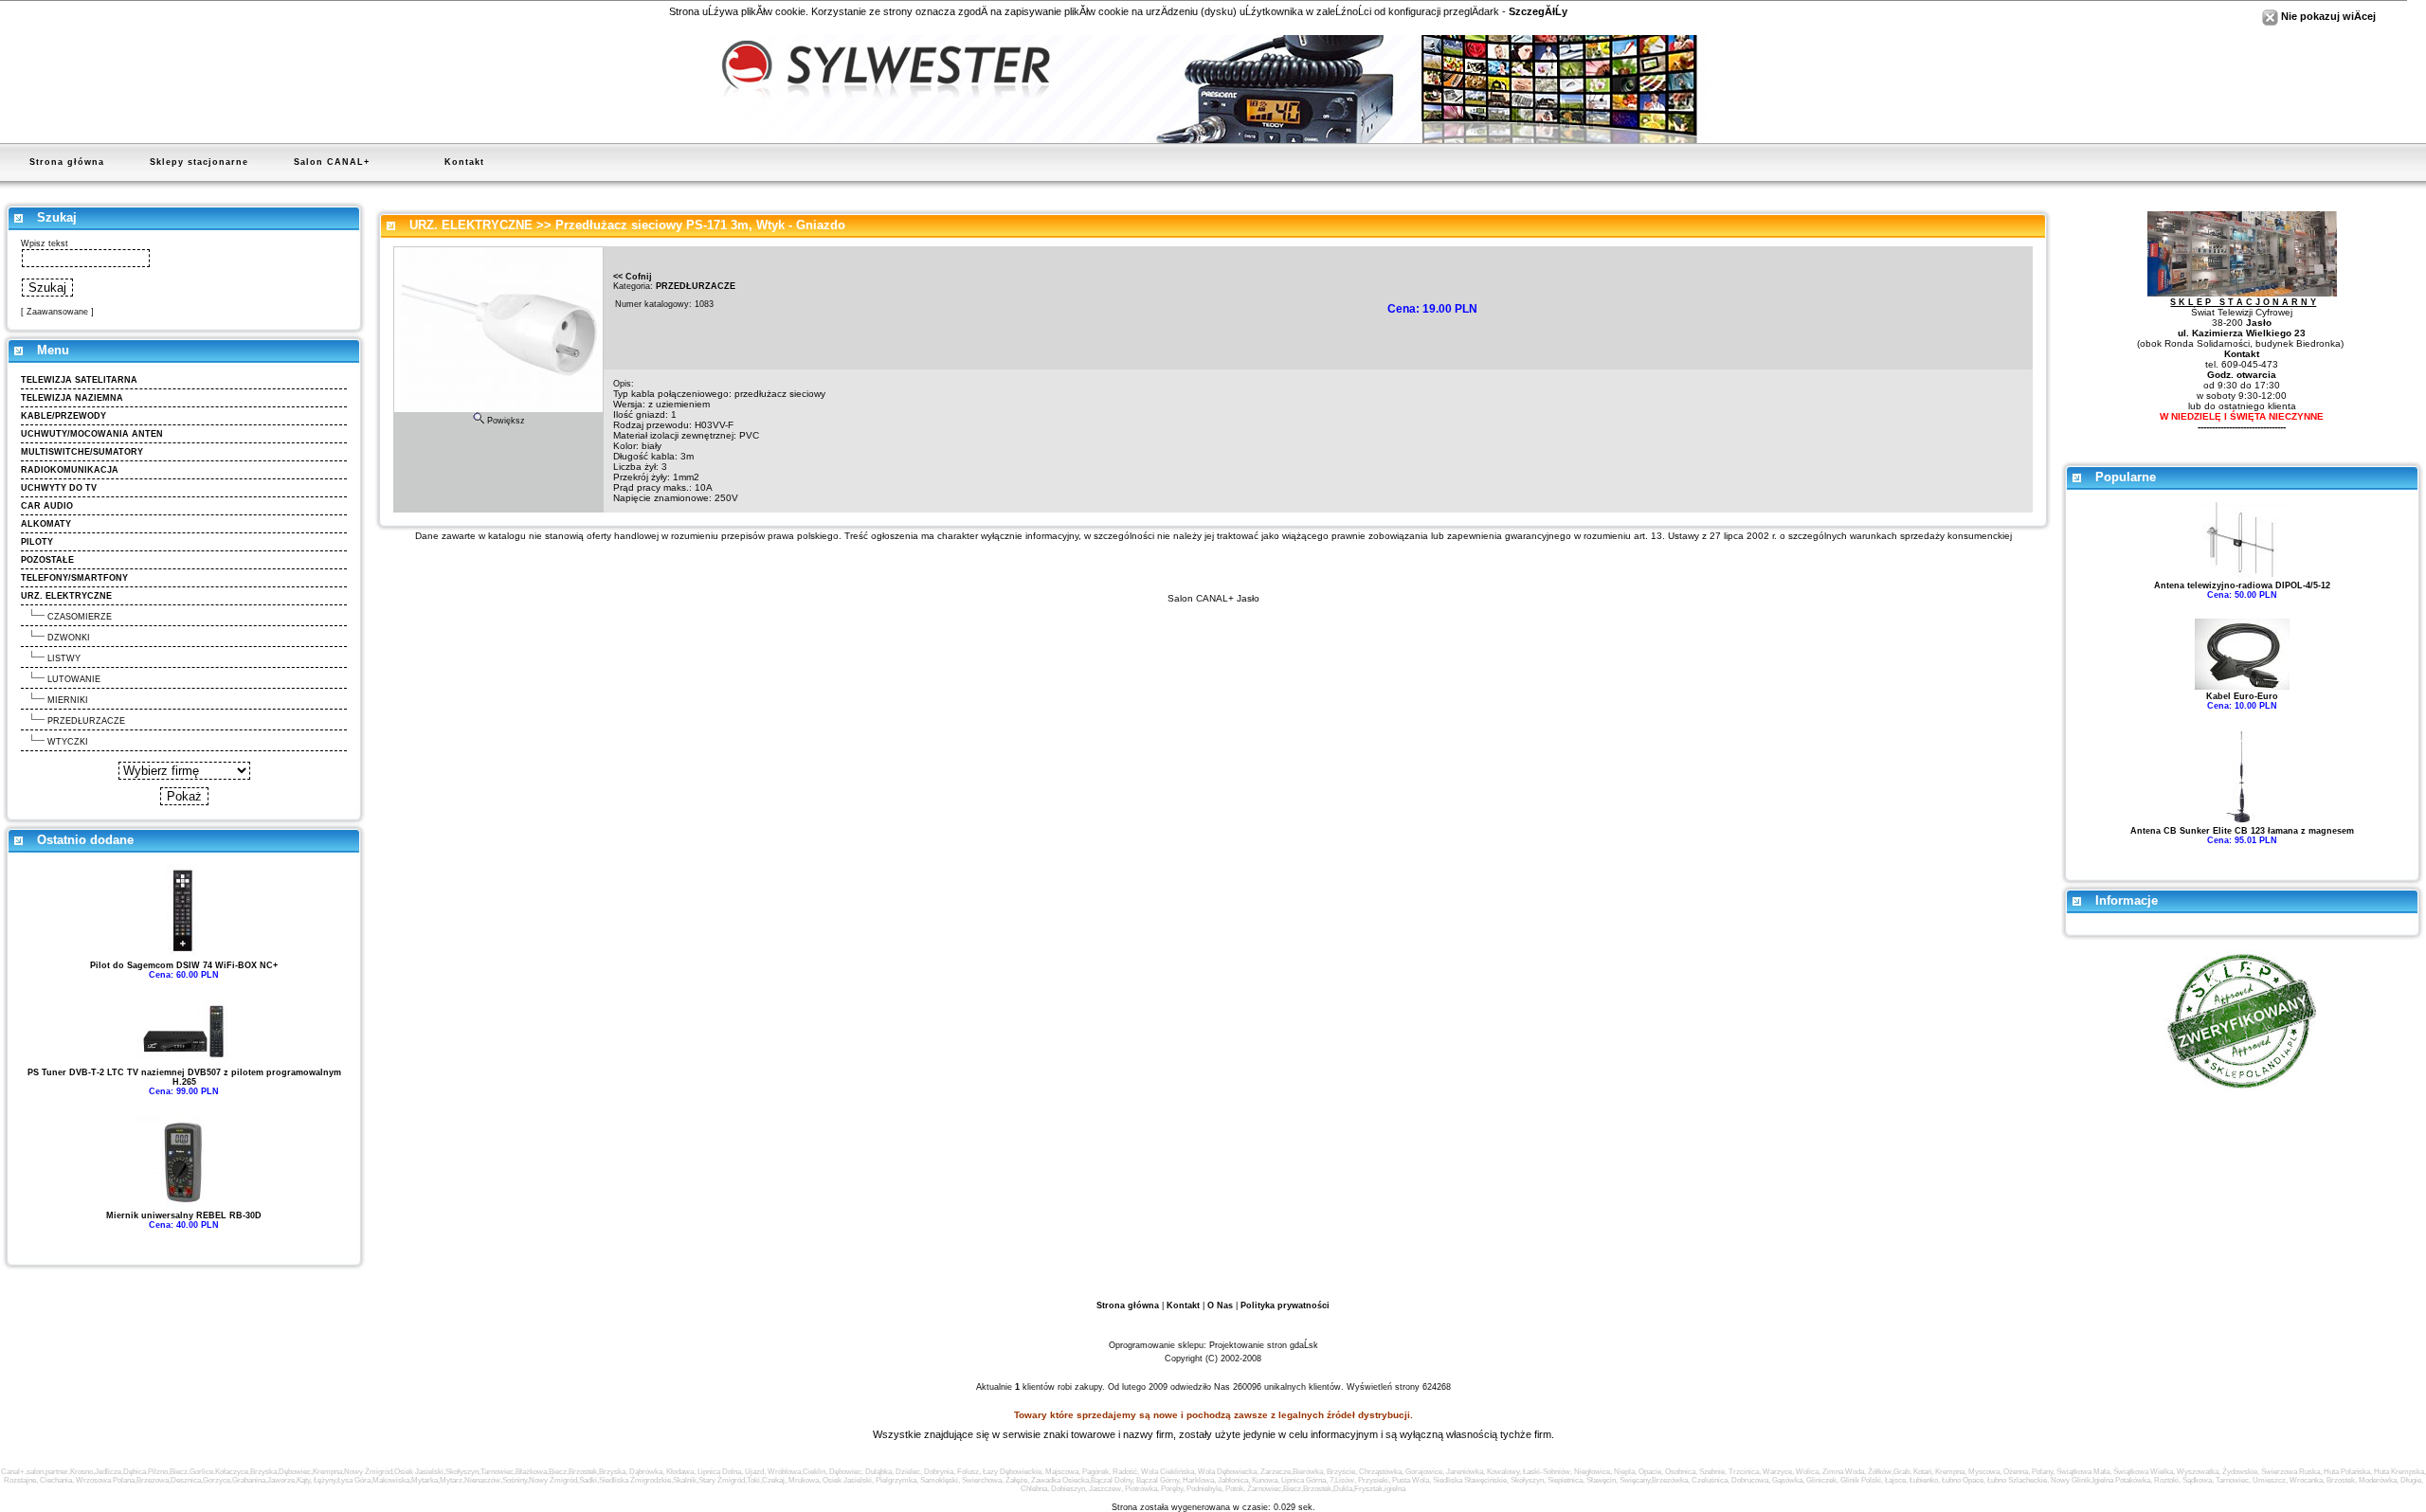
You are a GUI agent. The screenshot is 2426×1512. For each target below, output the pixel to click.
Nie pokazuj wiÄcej (2327, 16)
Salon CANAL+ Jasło (1213, 598)
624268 (1437, 1387)
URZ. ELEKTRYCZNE (471, 225)
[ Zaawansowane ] (57, 312)
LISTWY (64, 658)
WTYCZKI (68, 742)
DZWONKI (69, 638)
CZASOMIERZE (80, 617)
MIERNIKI (68, 700)
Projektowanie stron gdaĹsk (1264, 1345)
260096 (1247, 1387)
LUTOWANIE (74, 679)
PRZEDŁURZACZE (86, 721)
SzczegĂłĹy (1538, 11)
